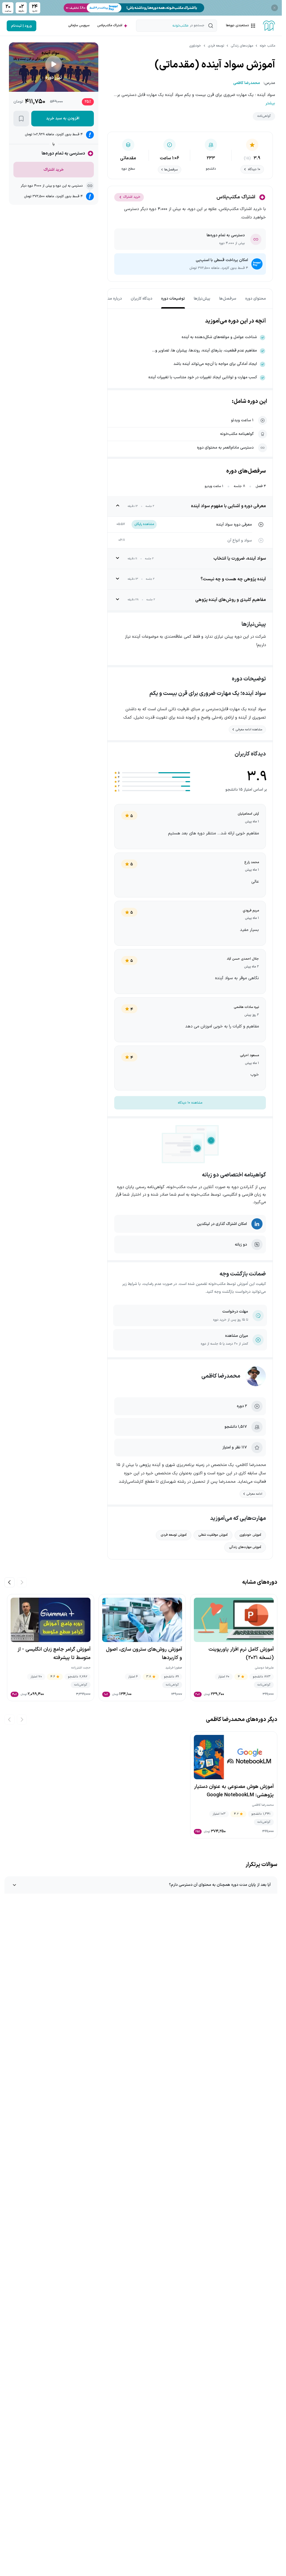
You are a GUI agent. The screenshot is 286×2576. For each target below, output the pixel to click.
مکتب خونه (267, 46)
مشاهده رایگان (144, 524)
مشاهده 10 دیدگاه (190, 1103)
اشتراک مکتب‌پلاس (110, 25)
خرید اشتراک (132, 197)
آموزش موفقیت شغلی (213, 1535)
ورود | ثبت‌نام (22, 26)
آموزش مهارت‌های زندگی (245, 1547)
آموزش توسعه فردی (174, 1535)
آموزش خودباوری (250, 1535)
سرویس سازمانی (79, 25)
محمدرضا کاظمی (221, 1376)
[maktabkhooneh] (269, 26)
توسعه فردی (216, 46)
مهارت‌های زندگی (242, 46)
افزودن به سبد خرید (63, 118)
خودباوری (195, 46)
